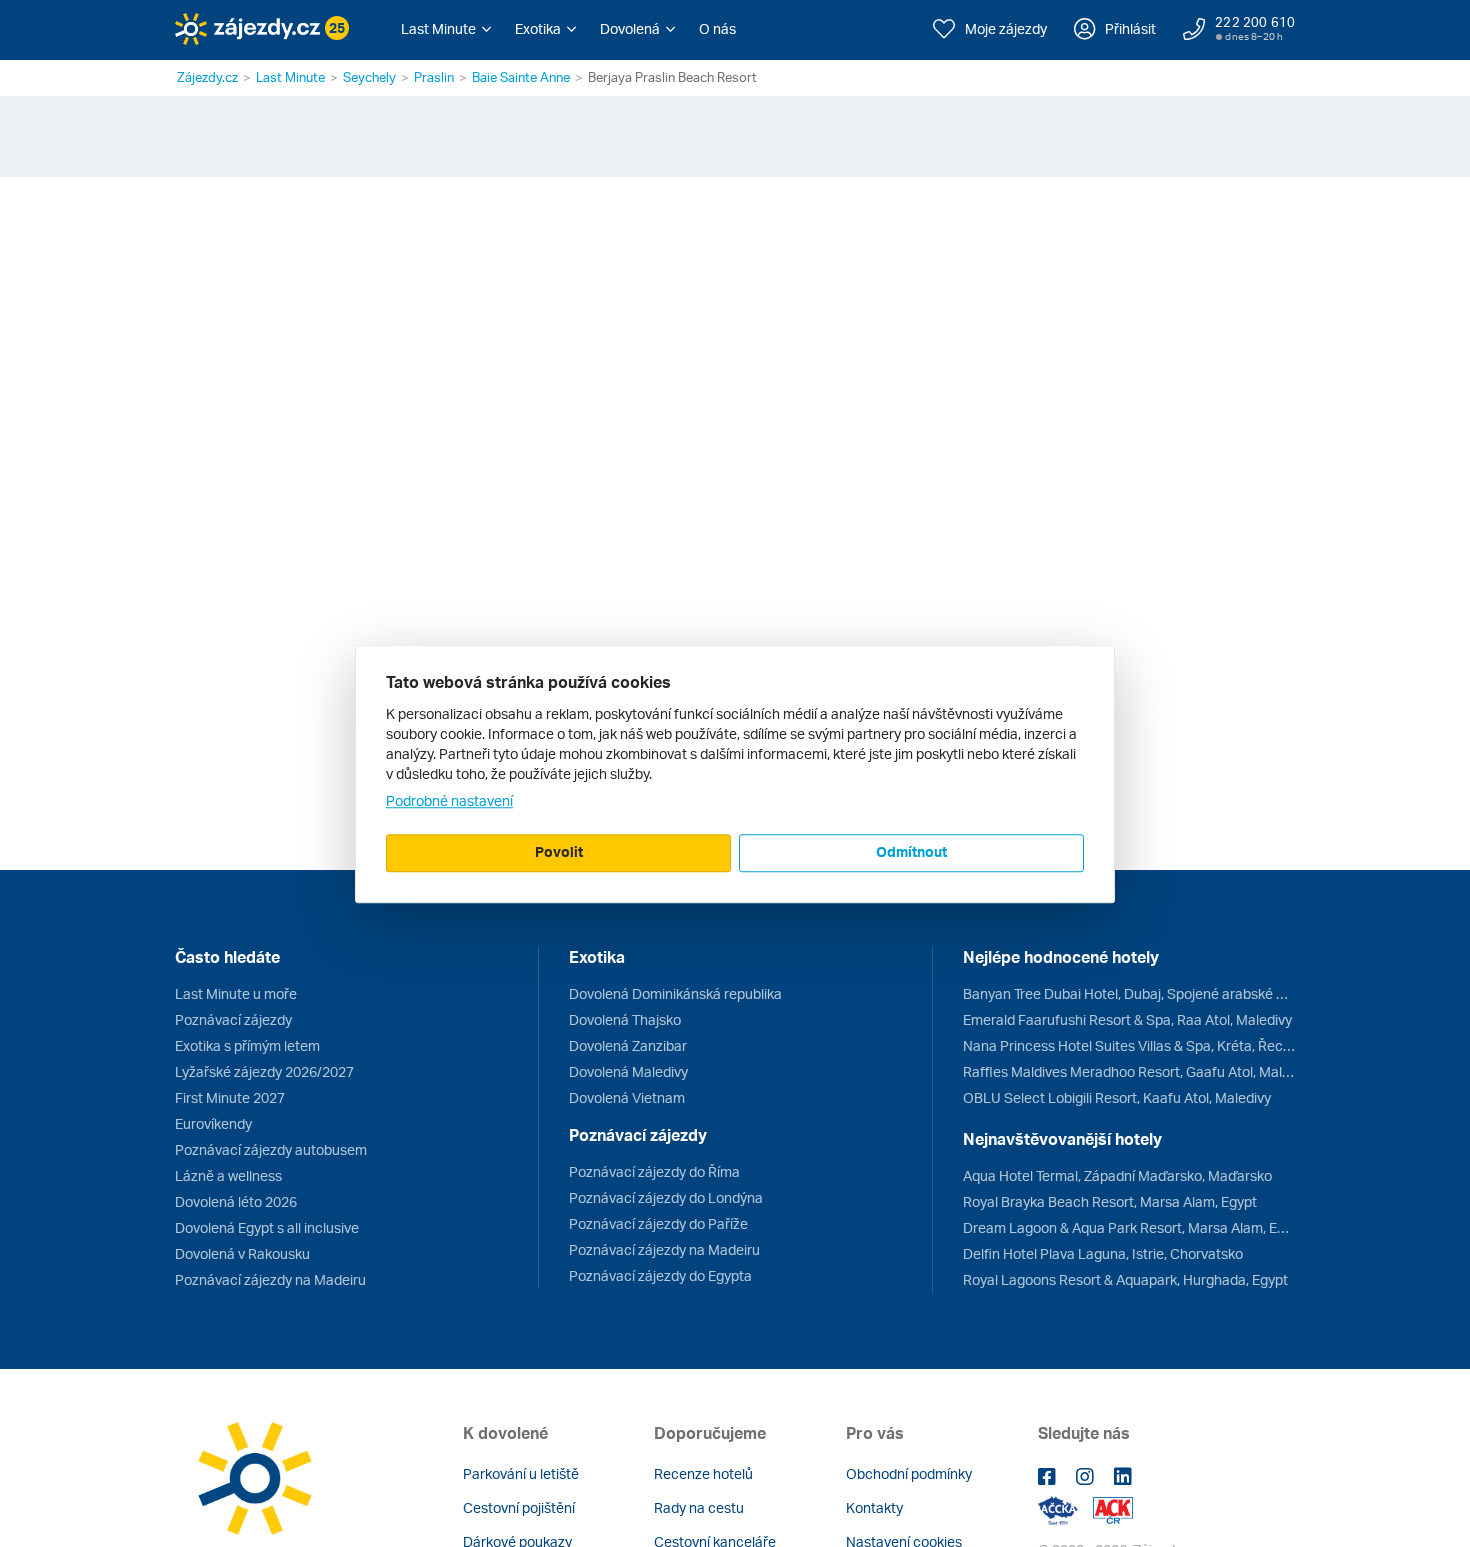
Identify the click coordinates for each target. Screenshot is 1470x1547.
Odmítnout (911, 851)
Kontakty (874, 1507)
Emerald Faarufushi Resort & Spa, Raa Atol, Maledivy (1127, 1019)
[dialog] (735, 774)
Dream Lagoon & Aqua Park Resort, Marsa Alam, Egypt (1129, 1227)
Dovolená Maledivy (628, 1071)
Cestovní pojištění (519, 1507)
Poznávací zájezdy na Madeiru (270, 1279)
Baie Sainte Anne (521, 77)
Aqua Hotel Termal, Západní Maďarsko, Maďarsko (1117, 1175)
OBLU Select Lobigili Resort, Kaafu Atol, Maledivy (1117, 1097)
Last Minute (290, 77)
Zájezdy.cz (207, 77)
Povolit (559, 851)
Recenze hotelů (703, 1473)
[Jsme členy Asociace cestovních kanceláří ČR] (1113, 1508)
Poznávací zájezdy (233, 1019)
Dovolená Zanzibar (628, 1045)
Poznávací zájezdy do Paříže (658, 1223)
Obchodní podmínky (909, 1473)
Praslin (434, 77)
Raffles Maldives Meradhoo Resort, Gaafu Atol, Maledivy (1129, 1071)
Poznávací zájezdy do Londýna (666, 1197)
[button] (446, 29)
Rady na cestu (699, 1507)
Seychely (369, 77)
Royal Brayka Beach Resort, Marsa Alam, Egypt (1110, 1201)
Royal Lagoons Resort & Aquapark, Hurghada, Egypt (1125, 1279)
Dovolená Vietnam (627, 1097)
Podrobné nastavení (449, 800)
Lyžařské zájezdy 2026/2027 (264, 1071)
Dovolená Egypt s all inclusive (267, 1227)
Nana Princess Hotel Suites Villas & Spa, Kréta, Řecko (1129, 1045)
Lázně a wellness (228, 1175)
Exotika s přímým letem (247, 1045)
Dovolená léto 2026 (236, 1201)
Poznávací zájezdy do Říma (654, 1171)
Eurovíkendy (213, 1123)
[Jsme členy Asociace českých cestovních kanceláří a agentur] (1065, 1508)
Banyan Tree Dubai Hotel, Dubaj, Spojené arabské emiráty (1129, 993)
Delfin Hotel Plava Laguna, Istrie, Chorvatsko (1103, 1253)
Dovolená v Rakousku (242, 1253)
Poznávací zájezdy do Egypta (660, 1275)
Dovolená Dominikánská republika (675, 993)
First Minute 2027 (230, 1097)
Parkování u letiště (521, 1473)
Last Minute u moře (236, 993)
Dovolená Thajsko (625, 1019)
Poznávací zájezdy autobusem (271, 1149)
